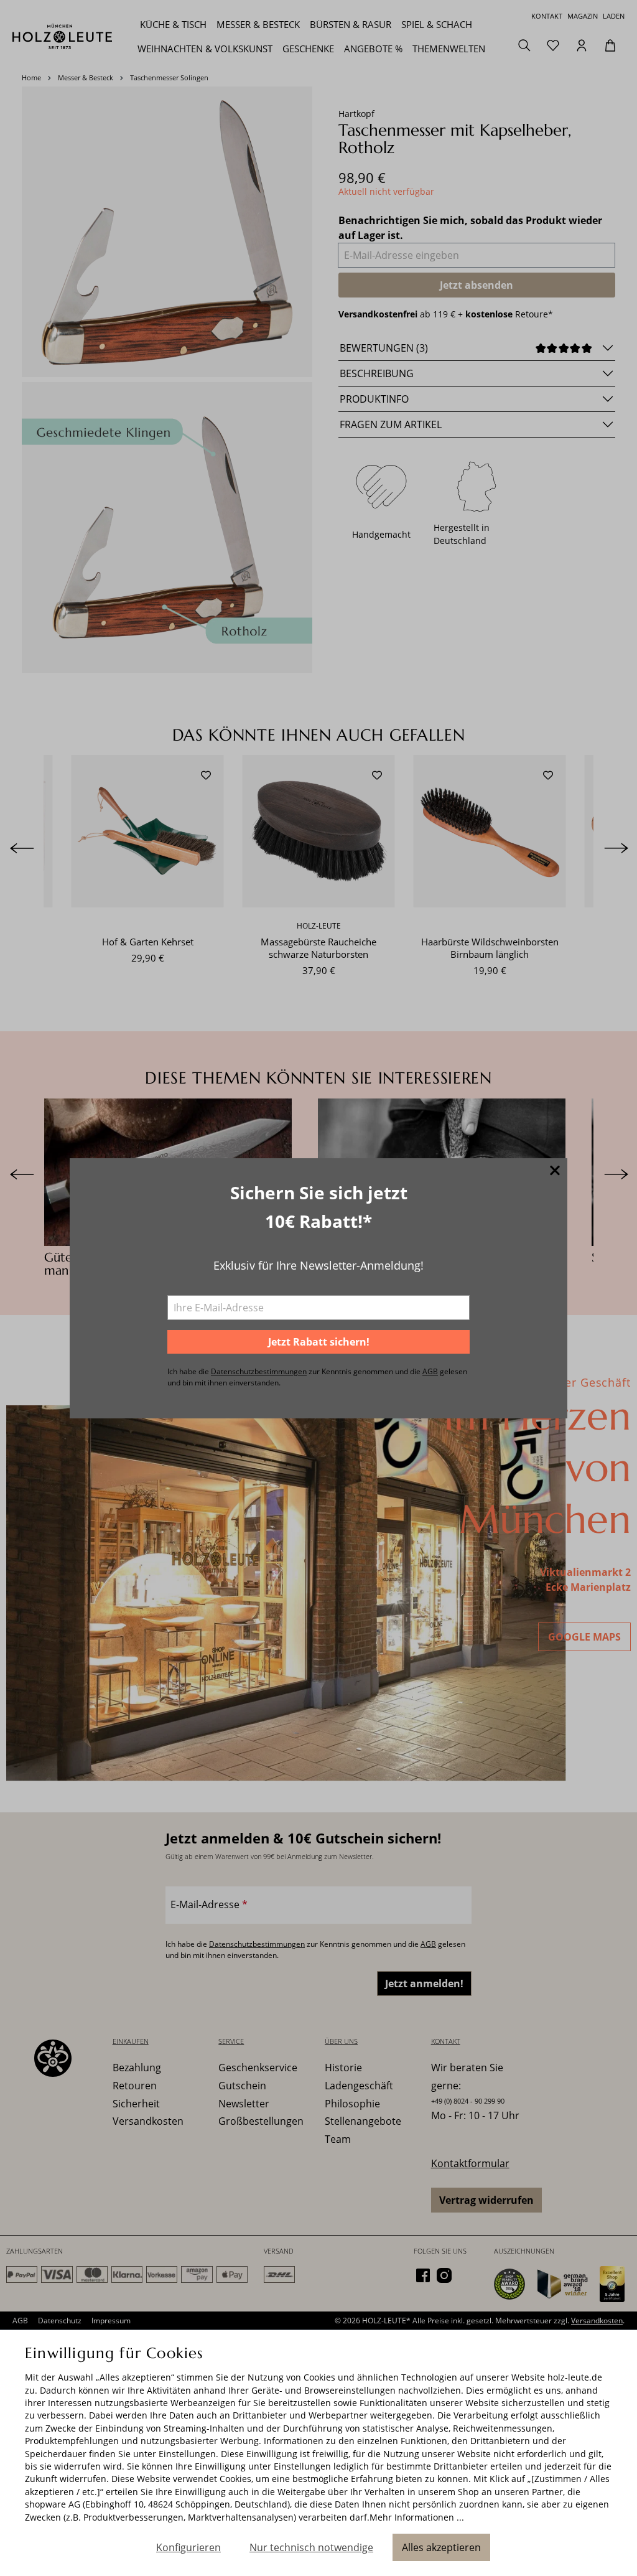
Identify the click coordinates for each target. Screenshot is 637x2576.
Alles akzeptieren (441, 2547)
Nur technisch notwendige (311, 2547)
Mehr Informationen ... (417, 2517)
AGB (430, 1371)
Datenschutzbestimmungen (259, 1371)
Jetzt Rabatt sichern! (319, 1342)
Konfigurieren (188, 2547)
